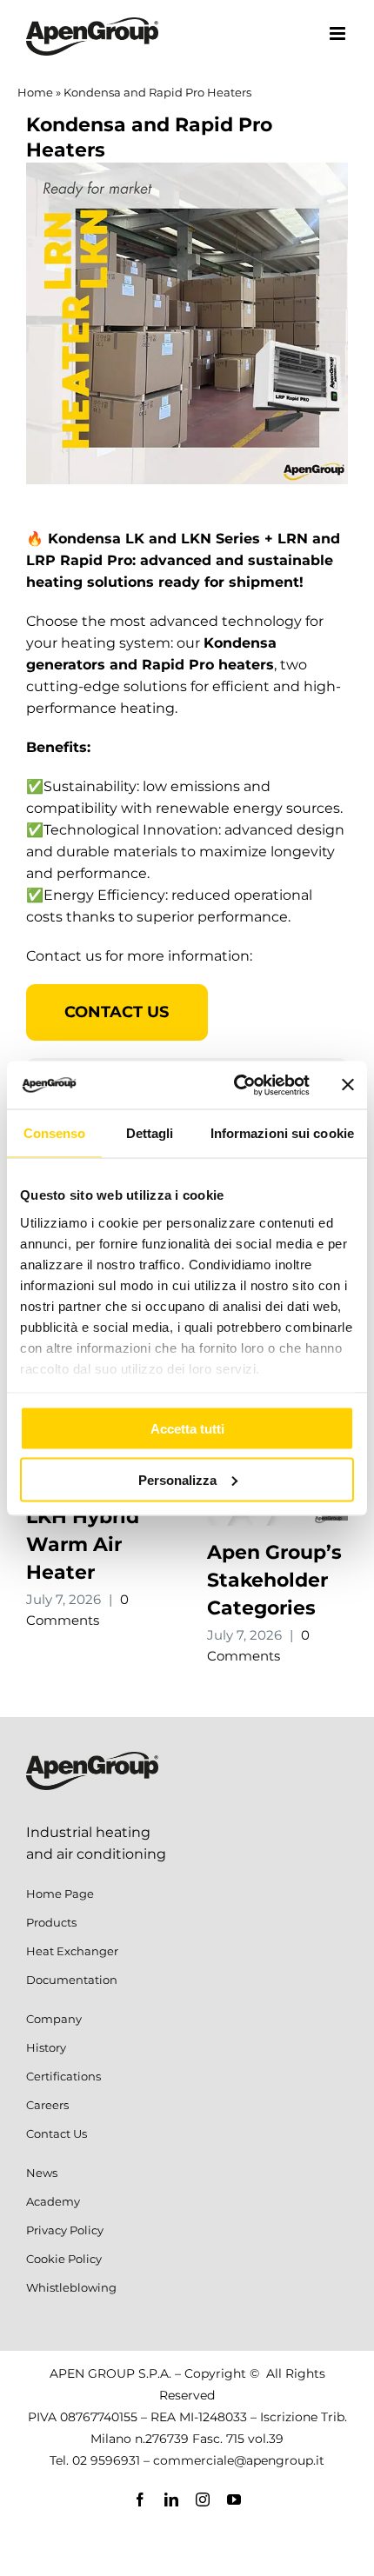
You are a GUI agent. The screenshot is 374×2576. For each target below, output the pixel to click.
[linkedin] (171, 2499)
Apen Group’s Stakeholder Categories (274, 1580)
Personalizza (177, 1479)
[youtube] (234, 2499)
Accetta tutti (187, 1429)
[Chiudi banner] (348, 1085)
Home (35, 92)
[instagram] (203, 2499)
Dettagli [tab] (150, 1133)
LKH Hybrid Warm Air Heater (83, 1544)
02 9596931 (106, 2460)
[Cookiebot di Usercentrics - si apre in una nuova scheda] (235, 1085)
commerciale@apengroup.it (239, 2460)
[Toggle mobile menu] (339, 33)
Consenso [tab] (55, 1133)
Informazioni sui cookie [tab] (282, 1133)
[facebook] (140, 2499)
